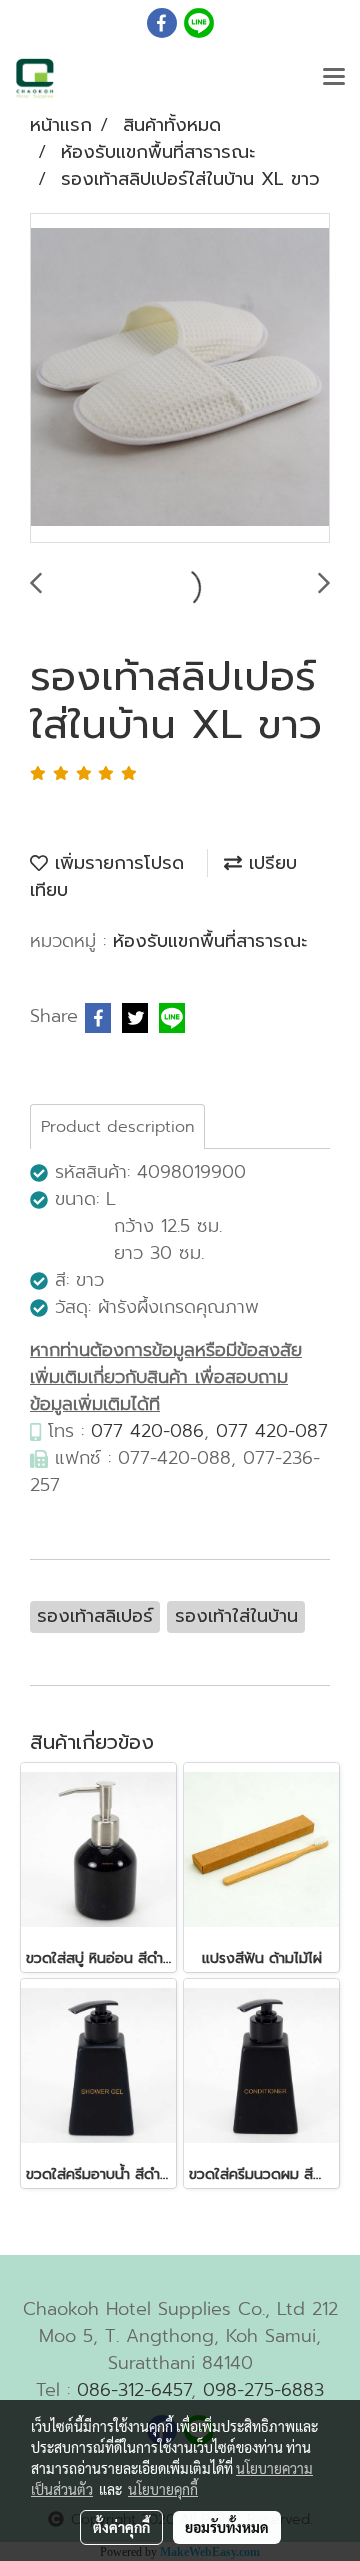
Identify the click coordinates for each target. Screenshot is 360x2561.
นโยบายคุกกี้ (163, 2489)
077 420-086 (147, 1431)
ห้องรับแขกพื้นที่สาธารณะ (210, 941)
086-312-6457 (134, 2390)
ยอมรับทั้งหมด (227, 2527)
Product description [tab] (117, 1127)
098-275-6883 (263, 2390)
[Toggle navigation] (334, 78)
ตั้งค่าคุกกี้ (121, 2527)
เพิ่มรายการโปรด (116, 863)
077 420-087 (272, 1431)
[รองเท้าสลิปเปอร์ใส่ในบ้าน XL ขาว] (180, 379)
